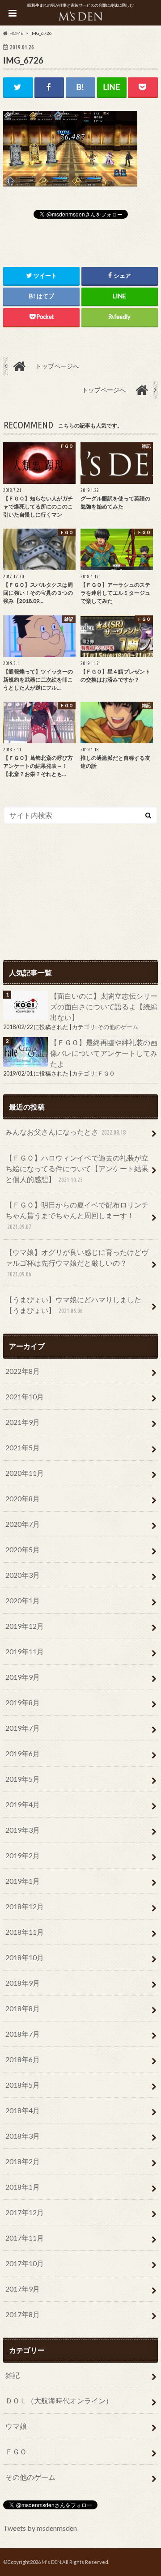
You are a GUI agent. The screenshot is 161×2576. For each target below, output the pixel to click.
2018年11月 (25, 1932)
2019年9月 (23, 1677)
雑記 (13, 2375)
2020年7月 (23, 1524)
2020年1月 (23, 1600)
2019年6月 (23, 1753)
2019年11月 (25, 1651)
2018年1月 (23, 2187)
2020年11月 (25, 1473)
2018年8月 (23, 2008)
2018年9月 (23, 1983)
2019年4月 (23, 1804)
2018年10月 (25, 1957)
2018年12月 (25, 1906)
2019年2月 (23, 1855)
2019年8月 (23, 1702)
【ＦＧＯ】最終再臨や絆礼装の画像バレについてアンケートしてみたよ (104, 1053)
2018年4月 (23, 2110)
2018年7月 (23, 2034)
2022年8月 (23, 1371)
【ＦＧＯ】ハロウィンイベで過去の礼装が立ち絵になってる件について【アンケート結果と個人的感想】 (77, 1168)
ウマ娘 (16, 2426)
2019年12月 (25, 1626)
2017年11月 (25, 2238)
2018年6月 (23, 2059)
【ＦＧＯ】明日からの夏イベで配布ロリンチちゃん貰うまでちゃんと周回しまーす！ (77, 1215)
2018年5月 (23, 2085)
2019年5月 (23, 1779)
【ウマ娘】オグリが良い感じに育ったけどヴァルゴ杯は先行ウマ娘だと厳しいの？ (77, 1263)
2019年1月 (23, 1881)
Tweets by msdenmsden (40, 2528)
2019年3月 (23, 1830)
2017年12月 (25, 2212)
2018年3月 (23, 2136)
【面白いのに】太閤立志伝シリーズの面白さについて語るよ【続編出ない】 (104, 1006)
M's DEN (51, 2562)
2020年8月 (23, 1498)
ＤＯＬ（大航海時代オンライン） (59, 2400)
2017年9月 (23, 2289)
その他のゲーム (118, 1027)
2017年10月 (25, 2263)
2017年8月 (23, 2314)
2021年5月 (23, 1447)
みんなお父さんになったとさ (66, 1132)
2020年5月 (23, 1549)
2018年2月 (23, 2161)
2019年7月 (23, 1728)
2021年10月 (25, 1396)
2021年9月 (23, 1422)
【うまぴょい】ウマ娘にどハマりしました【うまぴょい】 (73, 1305)
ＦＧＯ (106, 1073)
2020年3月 (23, 1575)
